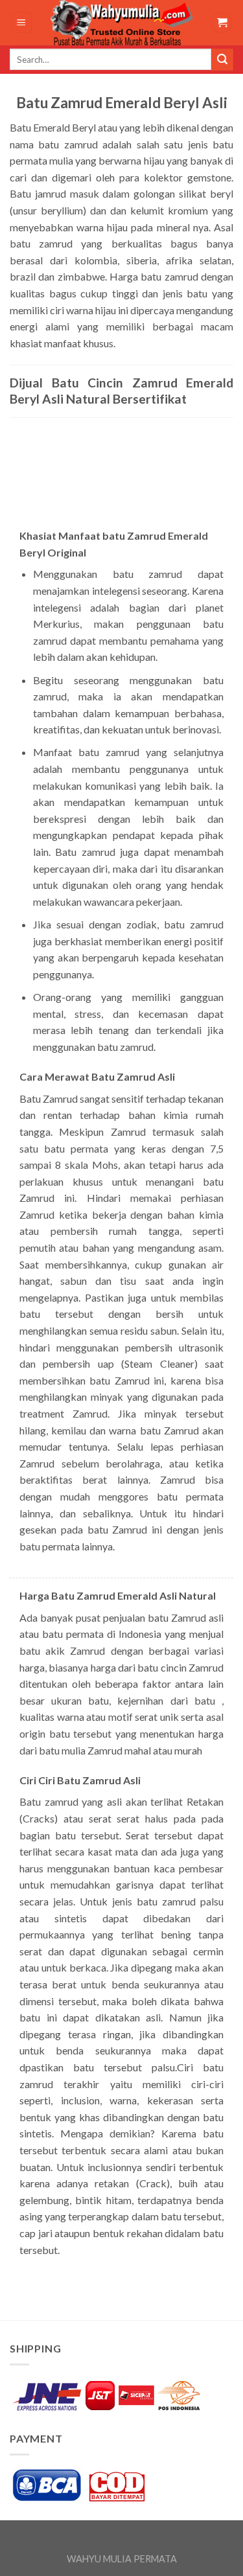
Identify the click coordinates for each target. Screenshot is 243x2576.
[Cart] (222, 23)
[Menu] (22, 23)
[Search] (222, 60)
